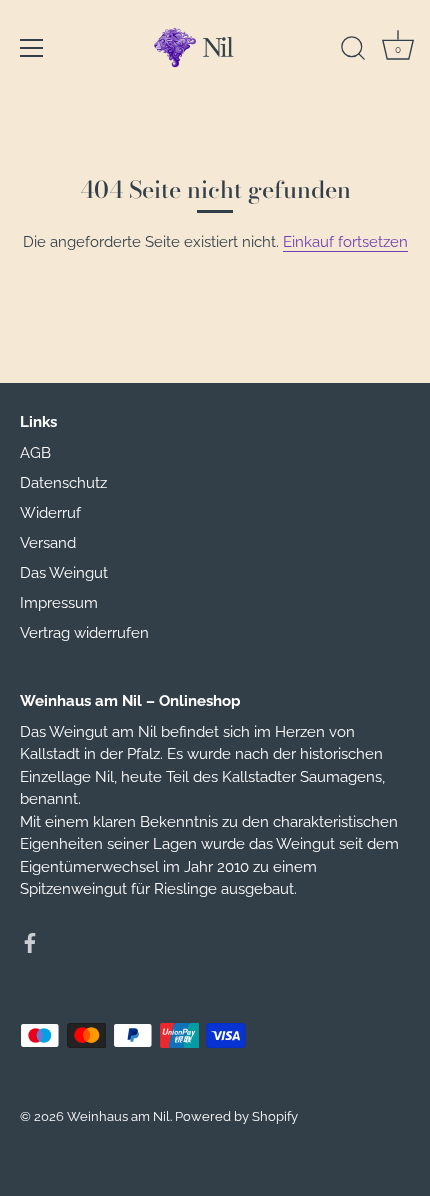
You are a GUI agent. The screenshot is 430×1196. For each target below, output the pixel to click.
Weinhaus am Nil (118, 1116)
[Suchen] (353, 51)
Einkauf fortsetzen (345, 242)
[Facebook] (30, 942)
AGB (35, 453)
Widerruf (50, 513)
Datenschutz (63, 483)
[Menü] (32, 48)
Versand (48, 543)
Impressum (59, 603)
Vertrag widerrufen (84, 633)
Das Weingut (64, 573)
